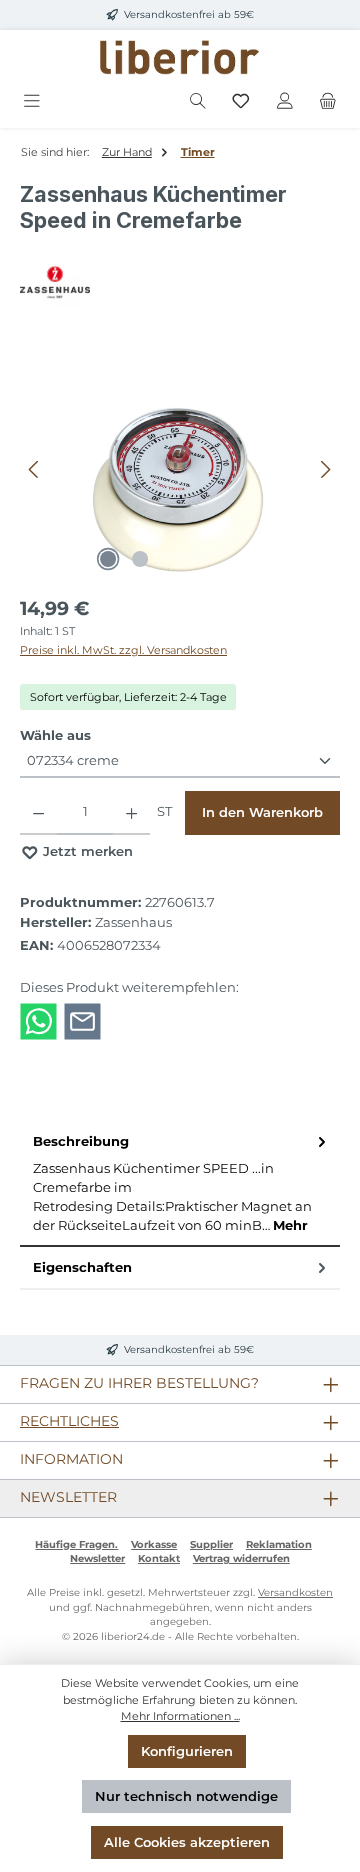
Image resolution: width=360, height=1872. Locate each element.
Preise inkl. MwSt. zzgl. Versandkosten (123, 650)
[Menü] (32, 101)
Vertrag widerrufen (241, 1558)
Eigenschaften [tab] (82, 1267)
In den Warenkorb (262, 812)
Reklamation (279, 1544)
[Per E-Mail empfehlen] (82, 1020)
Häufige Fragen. (76, 1544)
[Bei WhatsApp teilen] (38, 1020)
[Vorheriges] (35, 469)
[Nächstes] (325, 469)
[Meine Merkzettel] (241, 101)
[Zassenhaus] (180, 282)
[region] (180, 469)
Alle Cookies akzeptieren (187, 1842)
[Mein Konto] (285, 101)
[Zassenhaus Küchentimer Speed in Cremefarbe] (180, 469)
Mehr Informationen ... (180, 1716)
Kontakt (159, 1558)
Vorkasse (154, 1544)
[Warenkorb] (328, 101)
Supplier (211, 1544)
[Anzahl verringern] (38, 813)
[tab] (180, 1184)
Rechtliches (69, 1421)
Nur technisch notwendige (186, 1796)
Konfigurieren (187, 1751)
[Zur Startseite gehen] (180, 57)
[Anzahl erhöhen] (131, 813)
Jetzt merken (86, 851)
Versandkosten (295, 1592)
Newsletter (97, 1558)
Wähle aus (55, 735)
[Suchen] (198, 101)
